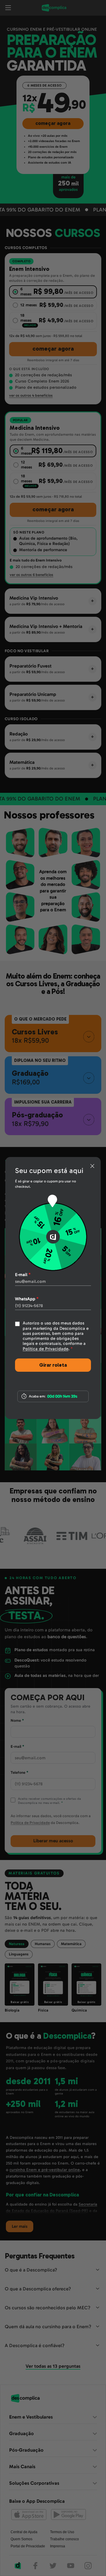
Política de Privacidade (45, 1349)
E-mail (23, 1275)
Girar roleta (53, 1365)
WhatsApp (27, 1299)
